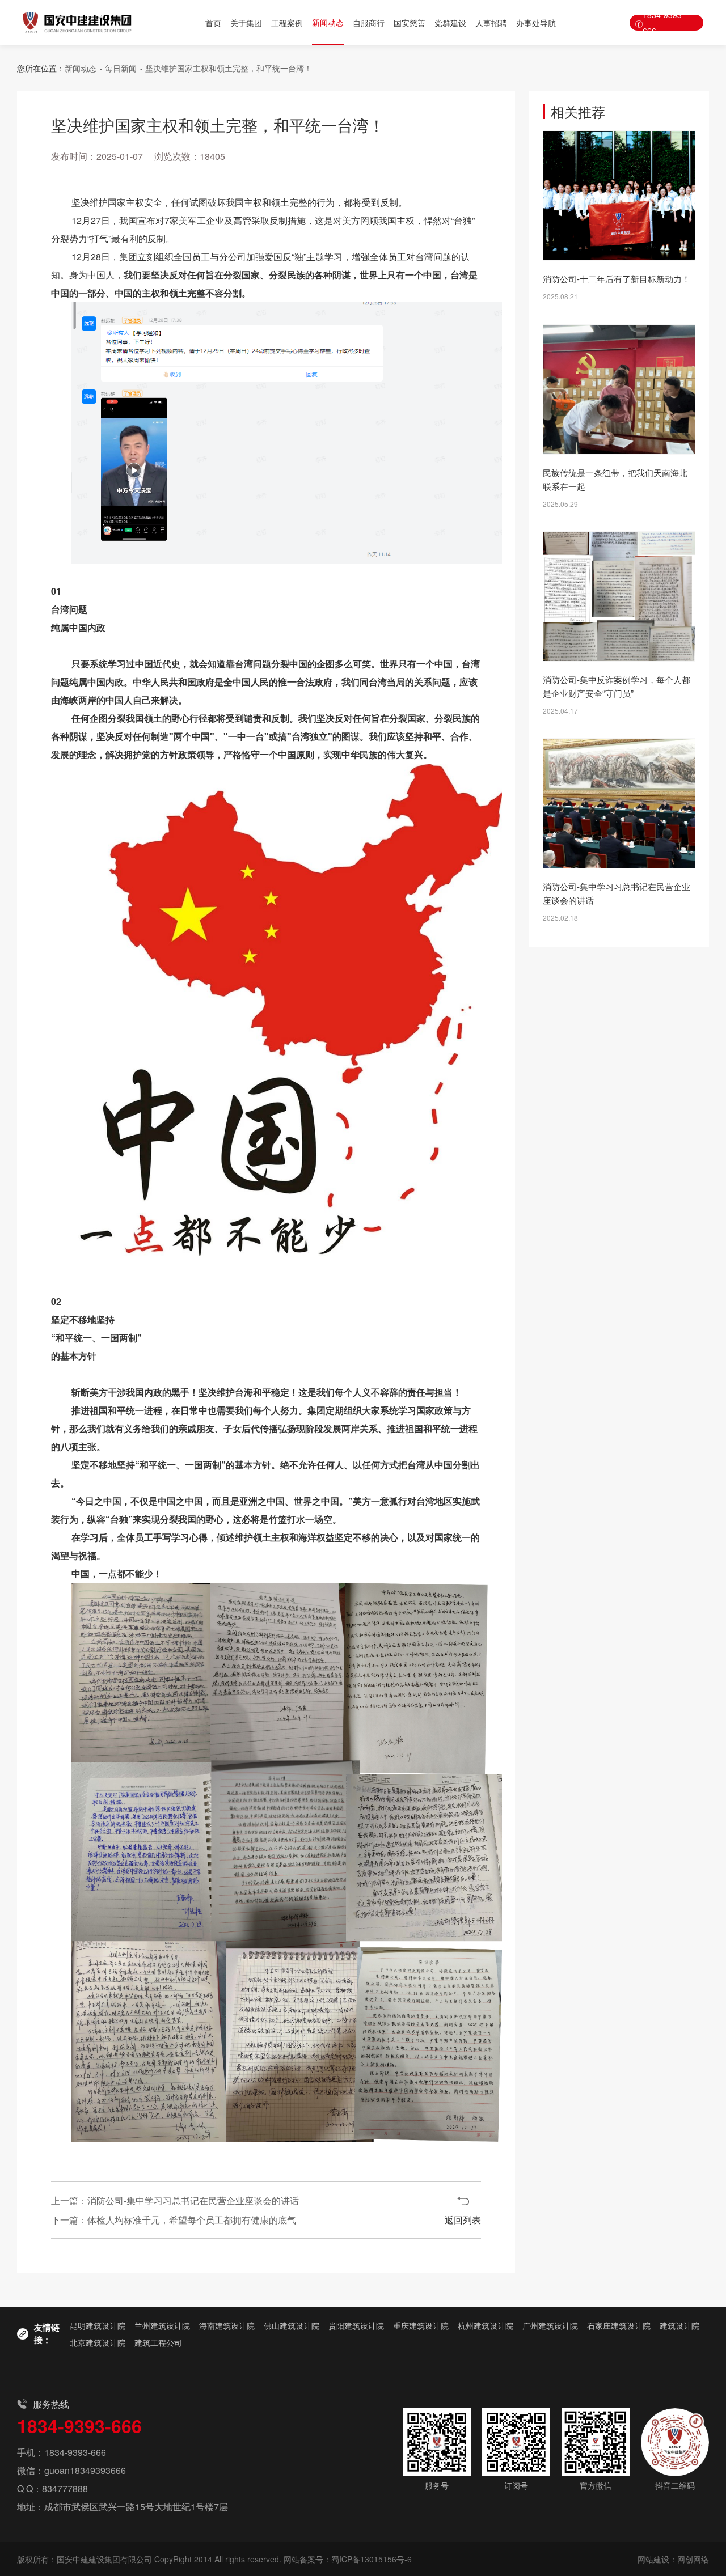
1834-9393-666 (664, 23)
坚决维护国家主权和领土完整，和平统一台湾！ (229, 68)
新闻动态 (328, 22)
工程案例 (287, 23)
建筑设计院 (679, 2325)
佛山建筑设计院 (292, 2325)
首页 (213, 23)
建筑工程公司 (158, 2342)
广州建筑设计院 (550, 2325)
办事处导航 (536, 23)
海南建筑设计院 (227, 2325)
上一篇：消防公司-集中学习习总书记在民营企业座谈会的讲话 (175, 2200)
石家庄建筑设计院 (619, 2325)
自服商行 (369, 23)
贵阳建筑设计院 (356, 2325)
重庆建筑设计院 (421, 2325)
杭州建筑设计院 (486, 2325)
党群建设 (450, 23)
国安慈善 (410, 23)
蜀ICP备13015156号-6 (372, 2559)
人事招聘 (491, 23)
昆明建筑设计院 (98, 2325)
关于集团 (246, 23)
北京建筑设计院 (98, 2342)
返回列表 (463, 2220)
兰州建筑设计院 (162, 2325)
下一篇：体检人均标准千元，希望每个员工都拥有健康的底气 (174, 2220)
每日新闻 (121, 68)
